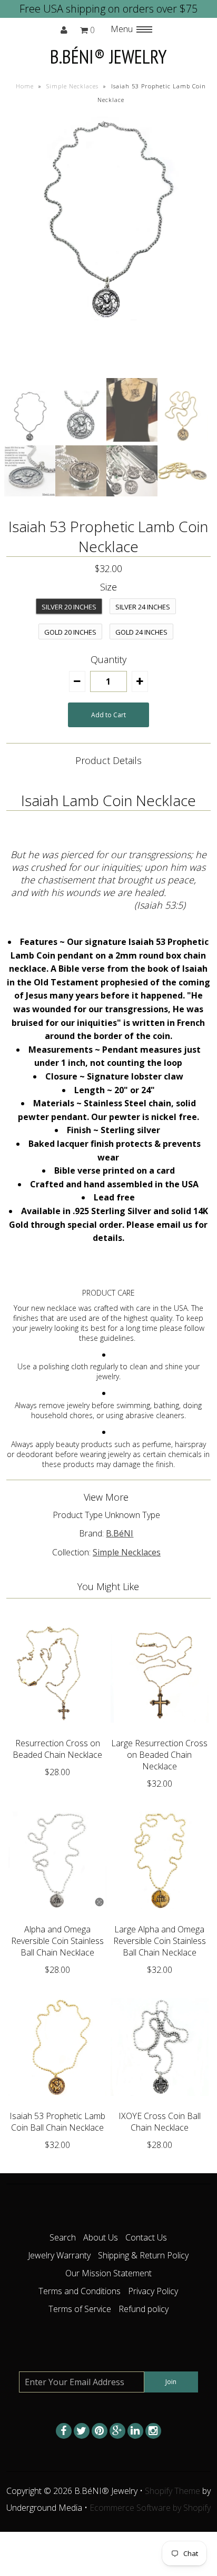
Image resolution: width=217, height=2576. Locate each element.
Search (63, 2237)
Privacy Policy (153, 2291)
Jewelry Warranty (59, 2255)
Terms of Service (80, 2309)
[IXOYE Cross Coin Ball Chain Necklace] (160, 2103)
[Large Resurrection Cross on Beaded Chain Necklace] (160, 1730)
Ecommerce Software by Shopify (150, 2508)
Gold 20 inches (70, 632)
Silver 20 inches (69, 607)
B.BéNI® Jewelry (108, 57)
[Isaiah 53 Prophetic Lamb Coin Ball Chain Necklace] (57, 2103)
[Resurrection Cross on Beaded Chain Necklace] (57, 1730)
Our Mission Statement (108, 2273)
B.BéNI (120, 1533)
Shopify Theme (172, 2491)
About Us (101, 2237)
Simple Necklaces (72, 86)
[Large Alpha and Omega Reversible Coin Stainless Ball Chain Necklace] (160, 1917)
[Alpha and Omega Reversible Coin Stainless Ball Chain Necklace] (57, 1917)
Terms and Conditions (80, 2291)
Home (25, 86)
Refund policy (144, 2309)
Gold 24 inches (141, 632)
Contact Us (146, 2237)
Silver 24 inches (143, 607)
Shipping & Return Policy (143, 2255)
